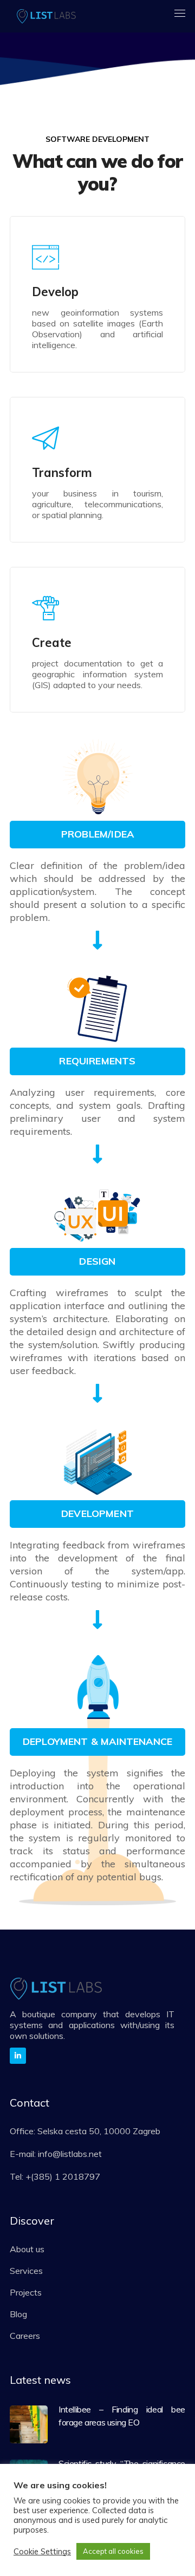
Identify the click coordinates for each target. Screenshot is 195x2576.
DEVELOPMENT (97, 1513)
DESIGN (97, 1261)
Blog (18, 2314)
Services (26, 2271)
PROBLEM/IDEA (97, 834)
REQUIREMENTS (97, 1061)
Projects (26, 2292)
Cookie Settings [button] (42, 2552)
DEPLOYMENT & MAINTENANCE (97, 1741)
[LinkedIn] (18, 2056)
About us (27, 2249)
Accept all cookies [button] (113, 2551)
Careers (25, 2336)
